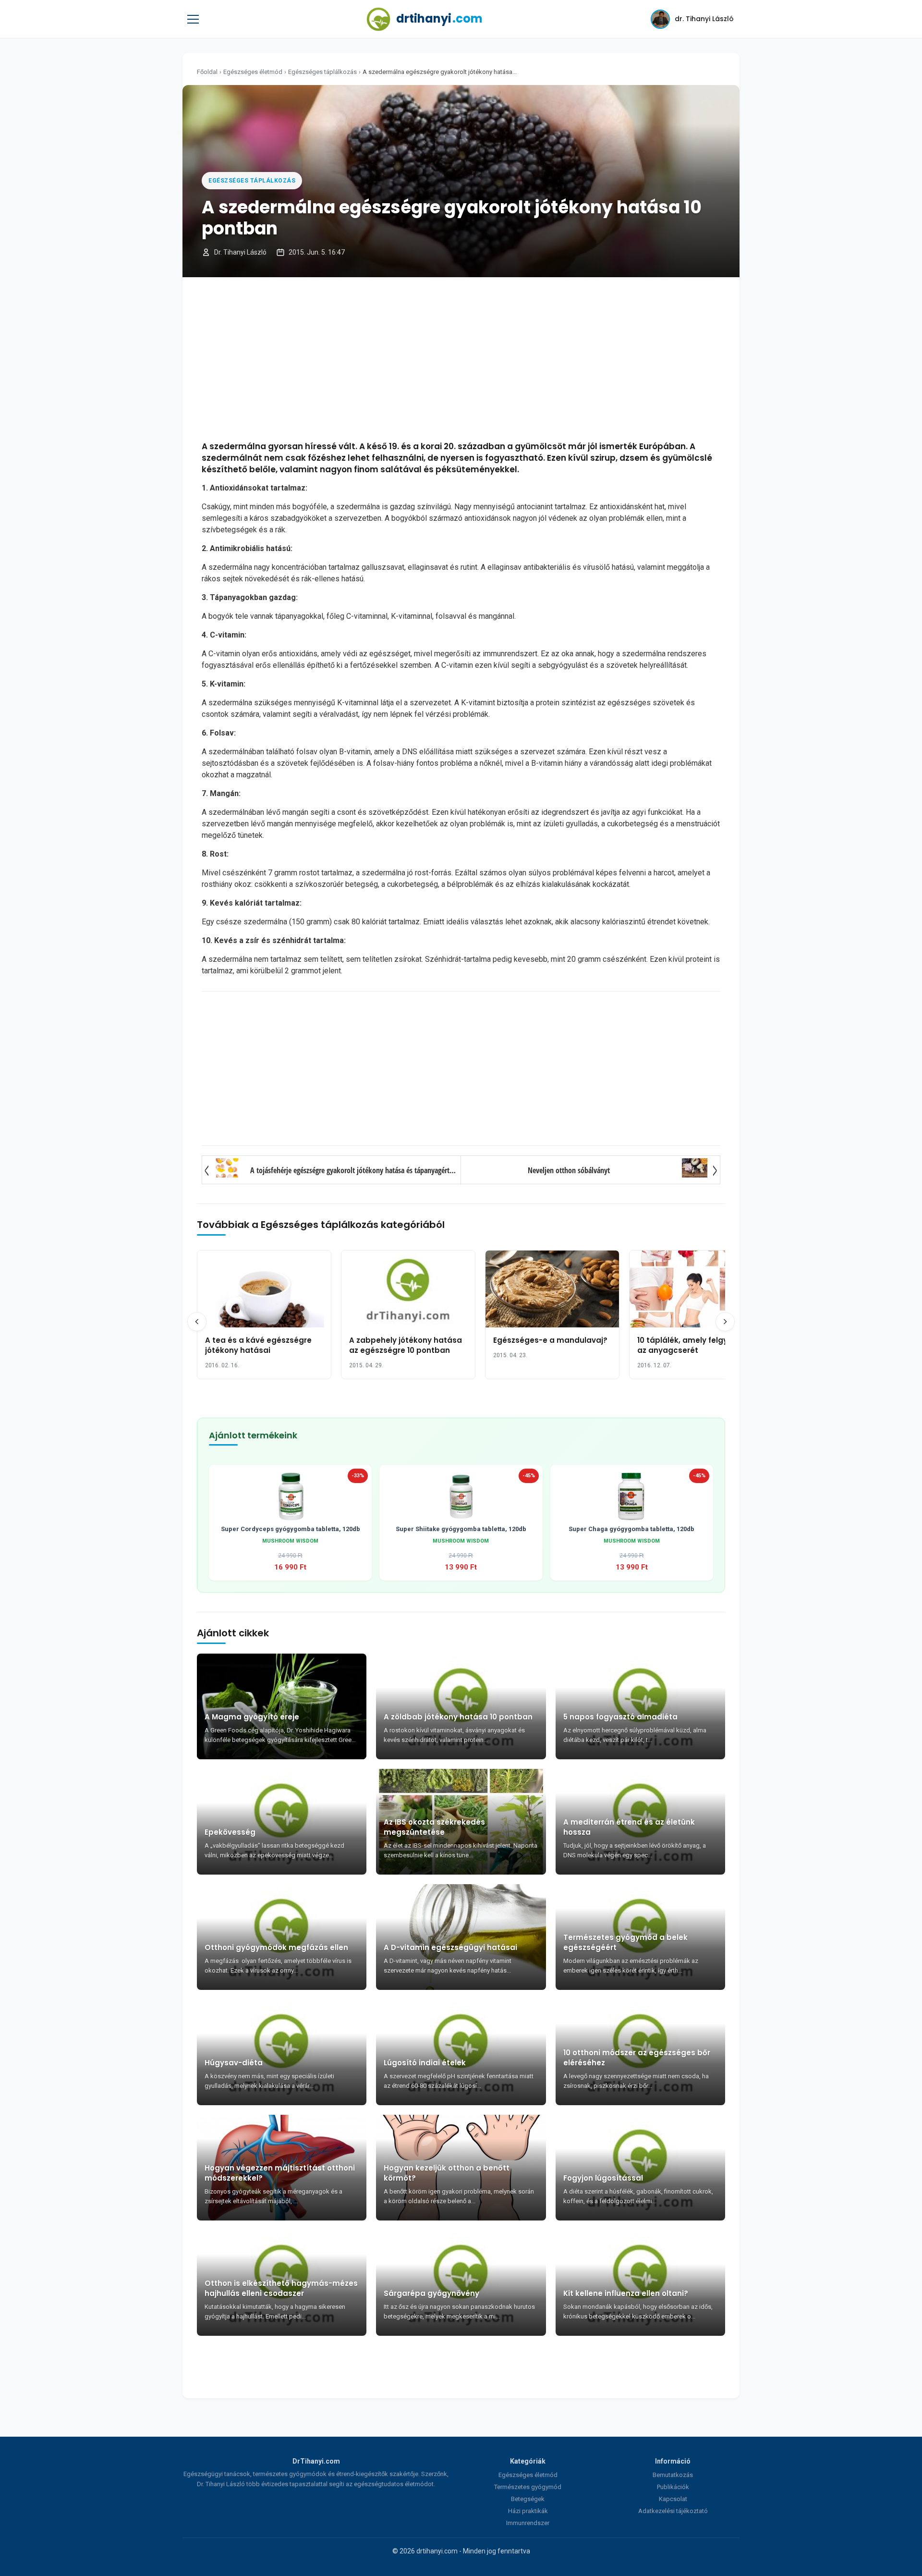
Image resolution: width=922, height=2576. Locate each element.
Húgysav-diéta (234, 2063)
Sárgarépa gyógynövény (431, 2293)
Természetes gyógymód (528, 2487)
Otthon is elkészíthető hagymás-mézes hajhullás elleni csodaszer (281, 2288)
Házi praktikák (528, 2511)
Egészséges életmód (253, 72)
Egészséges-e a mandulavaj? (550, 1340)
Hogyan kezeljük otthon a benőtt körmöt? (447, 2173)
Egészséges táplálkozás (322, 72)
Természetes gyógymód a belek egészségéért (625, 1942)
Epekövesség (230, 1832)
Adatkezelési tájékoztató (673, 2511)
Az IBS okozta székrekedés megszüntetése (434, 1827)
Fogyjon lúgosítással (603, 2178)
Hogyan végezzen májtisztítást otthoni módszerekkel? (280, 2173)
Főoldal (207, 72)
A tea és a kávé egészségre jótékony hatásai (258, 1345)
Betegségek (528, 2499)
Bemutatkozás (673, 2475)
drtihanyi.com (437, 2551)
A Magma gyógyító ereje (252, 1717)
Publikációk (673, 2487)
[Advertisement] (461, 359)
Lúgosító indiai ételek (425, 2063)
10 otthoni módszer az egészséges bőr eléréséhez (637, 2058)
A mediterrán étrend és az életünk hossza (629, 1827)
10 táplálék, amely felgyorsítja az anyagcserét (695, 1345)
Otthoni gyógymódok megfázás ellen (276, 1947)
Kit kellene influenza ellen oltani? (626, 2293)
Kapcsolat (673, 2499)
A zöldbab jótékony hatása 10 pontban (458, 1717)
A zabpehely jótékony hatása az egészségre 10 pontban (406, 1345)
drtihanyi (439, 18)
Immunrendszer (528, 2523)
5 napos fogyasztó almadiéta (620, 1717)
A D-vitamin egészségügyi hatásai (450, 1947)
